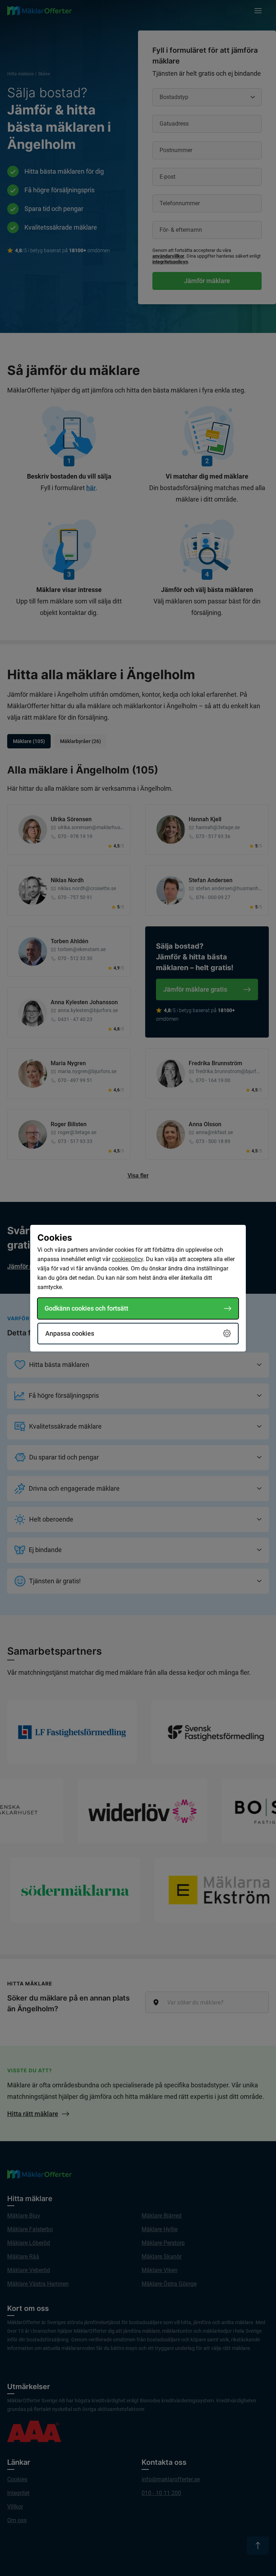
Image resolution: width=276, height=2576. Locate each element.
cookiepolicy (127, 1259)
